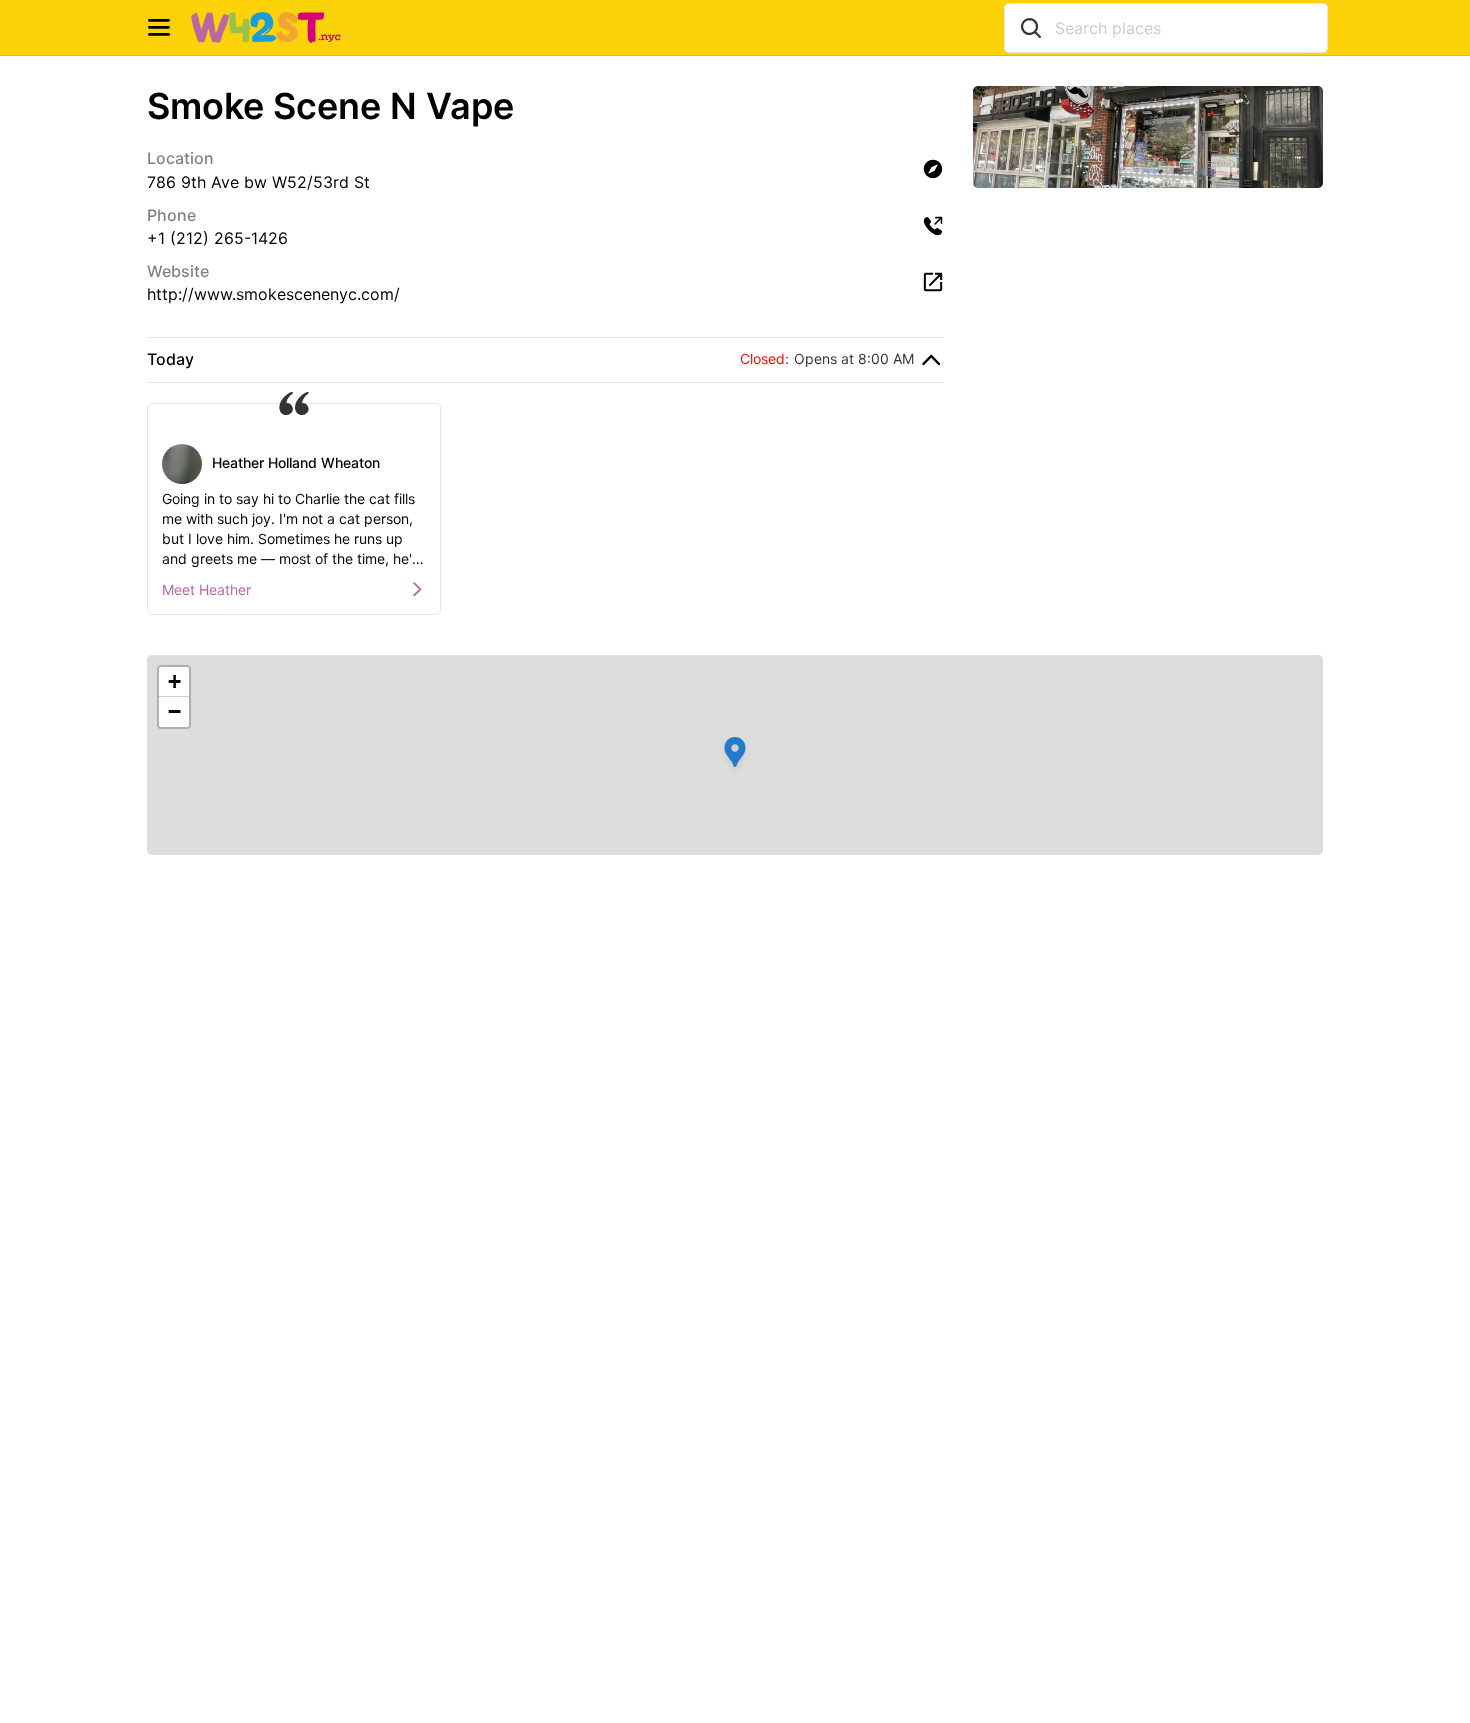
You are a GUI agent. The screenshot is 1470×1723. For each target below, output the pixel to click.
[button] (735, 755)
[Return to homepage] (266, 28)
